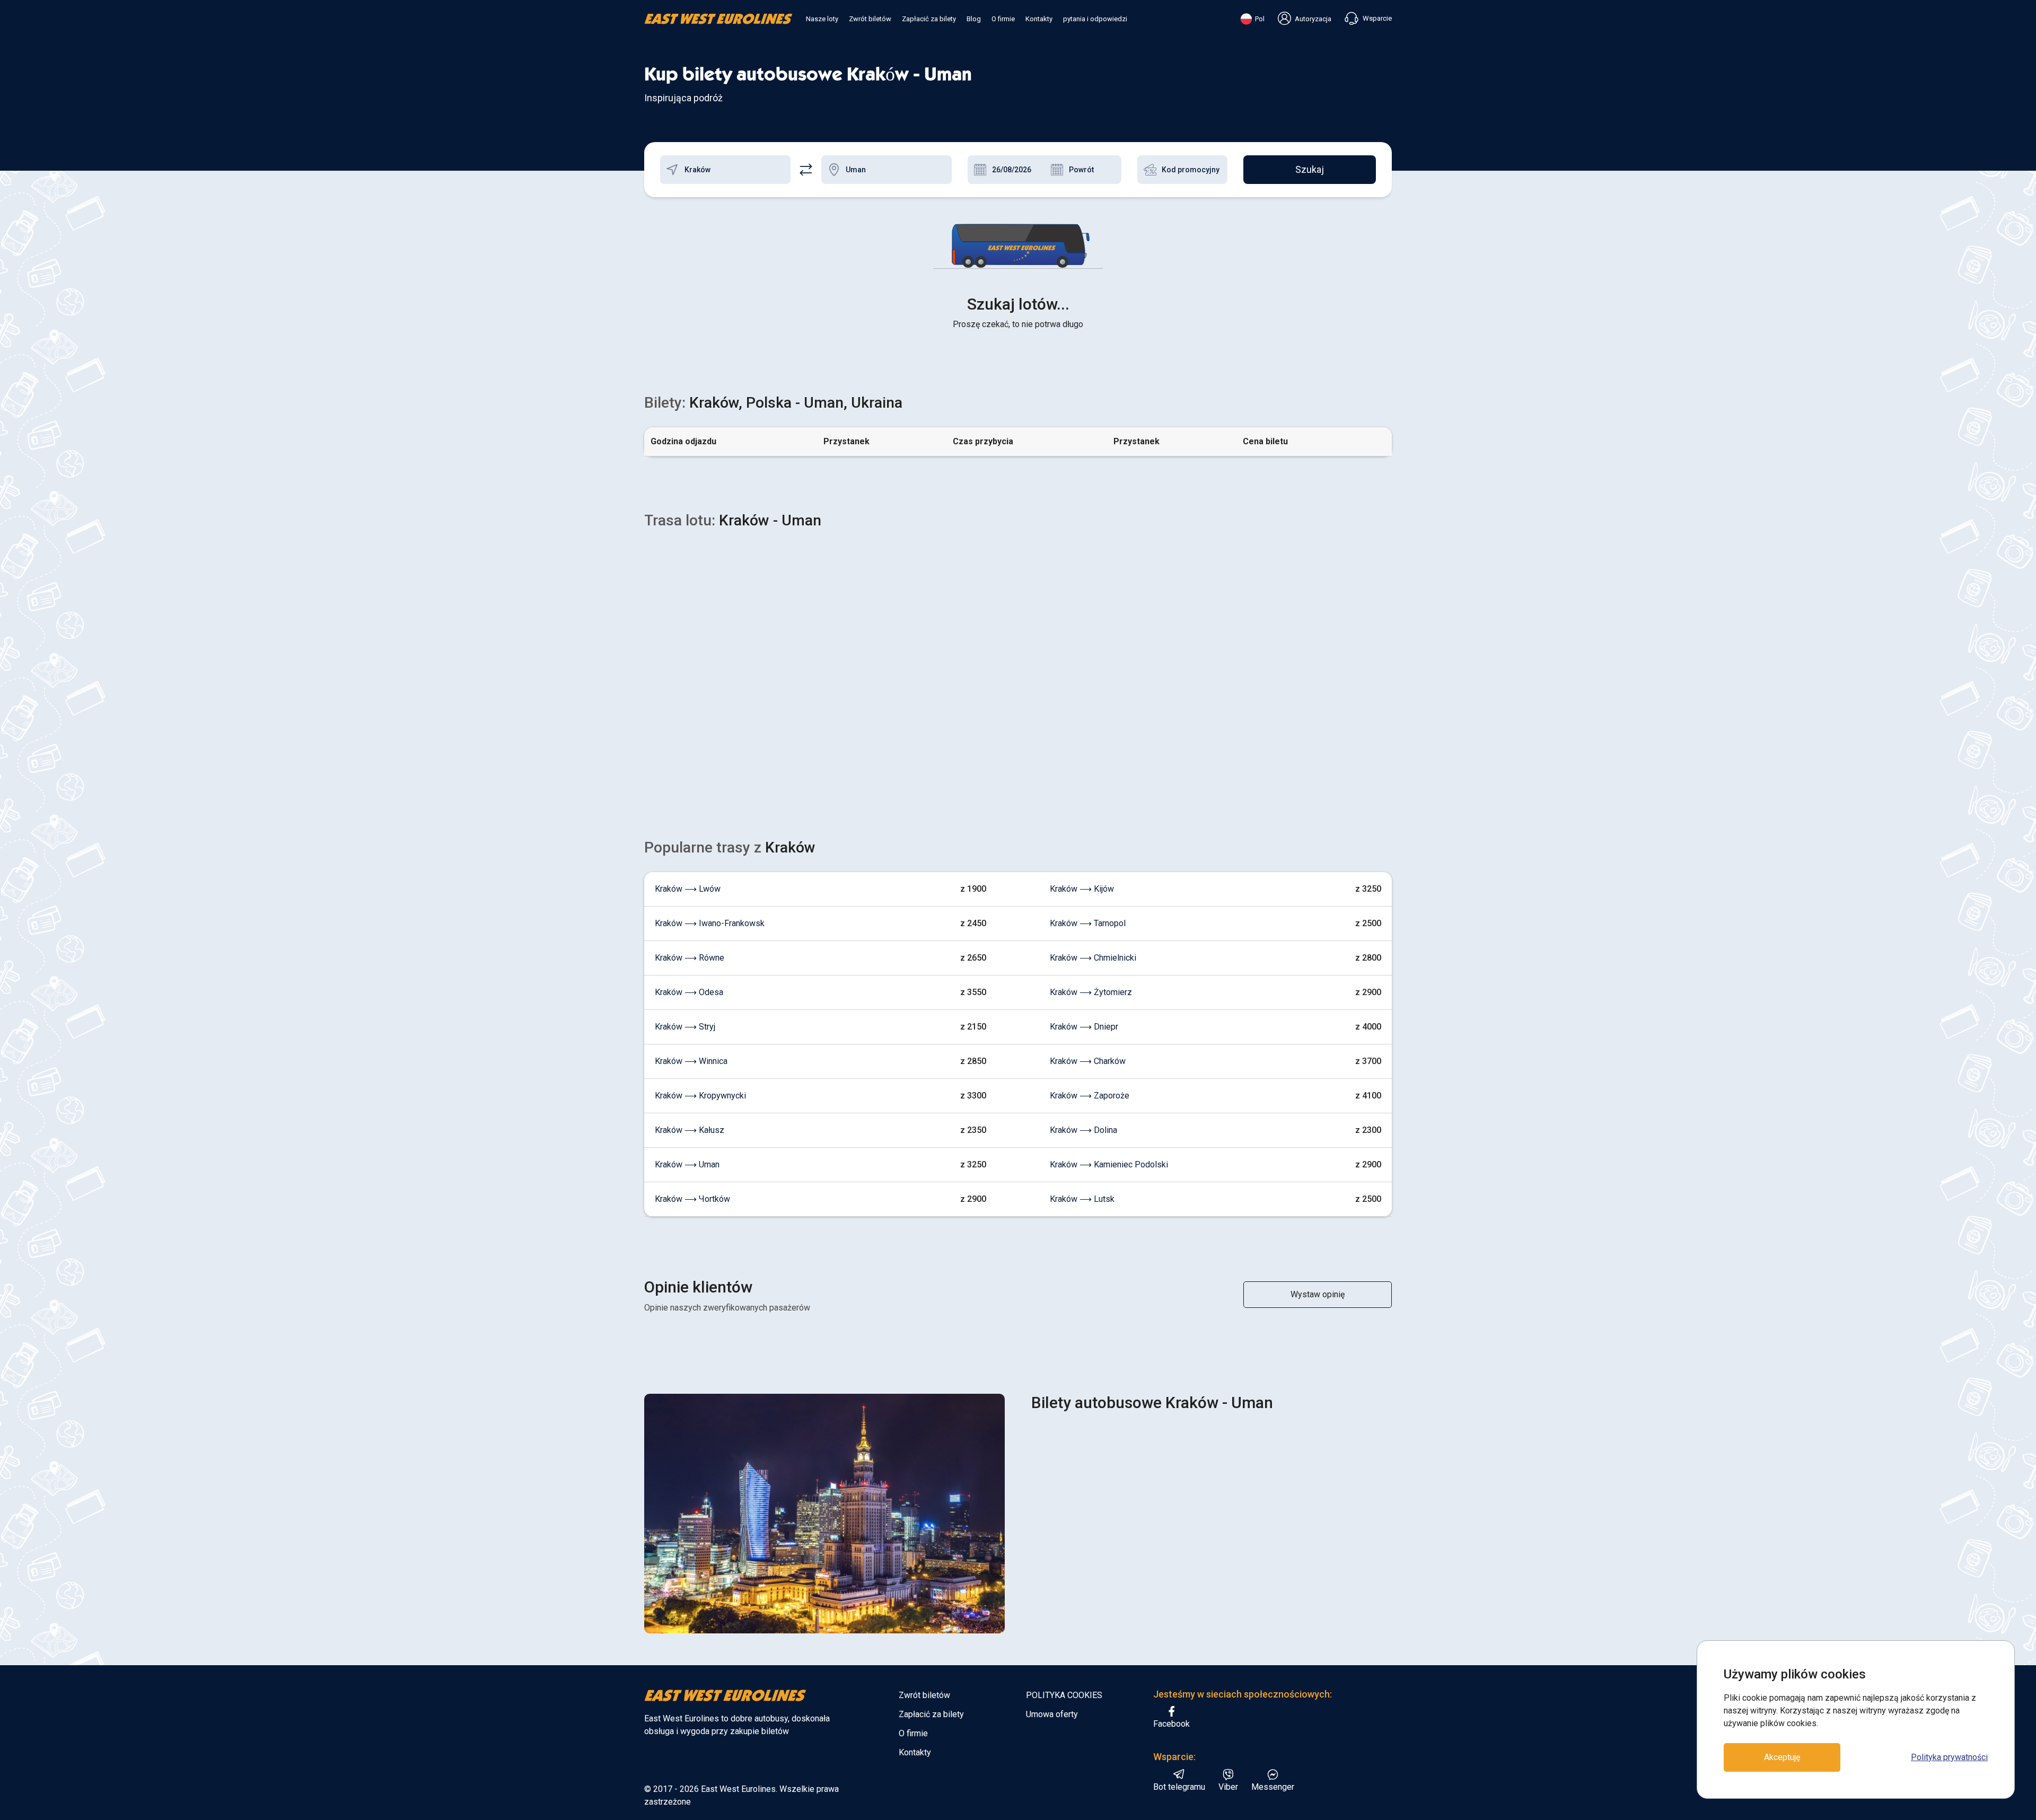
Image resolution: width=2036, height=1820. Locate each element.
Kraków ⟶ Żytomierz (1091, 992)
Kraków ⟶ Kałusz (690, 1130)
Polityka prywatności (1949, 1757)
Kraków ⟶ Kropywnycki (700, 1096)
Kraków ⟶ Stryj (685, 1027)
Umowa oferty (1052, 1714)
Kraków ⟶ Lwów (688, 889)
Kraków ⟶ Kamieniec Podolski (1109, 1164)
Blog (974, 19)
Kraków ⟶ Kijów (1082, 889)
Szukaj (1310, 169)
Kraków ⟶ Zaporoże (1090, 1096)
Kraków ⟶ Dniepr (1084, 1027)
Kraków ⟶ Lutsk (1082, 1199)
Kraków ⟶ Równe (690, 958)
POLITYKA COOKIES (1064, 1695)
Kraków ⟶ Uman (687, 1164)
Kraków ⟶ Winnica (691, 1061)
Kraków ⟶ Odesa (689, 992)
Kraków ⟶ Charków (1088, 1061)
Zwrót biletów (870, 19)
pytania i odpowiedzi (1095, 19)
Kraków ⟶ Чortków (692, 1199)
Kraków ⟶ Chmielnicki (1093, 958)
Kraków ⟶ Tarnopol (1088, 923)
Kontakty (1039, 19)
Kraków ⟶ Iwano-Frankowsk (710, 923)
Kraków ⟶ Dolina (1083, 1130)
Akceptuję (1782, 1757)
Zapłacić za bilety (929, 19)
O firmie (1003, 19)
